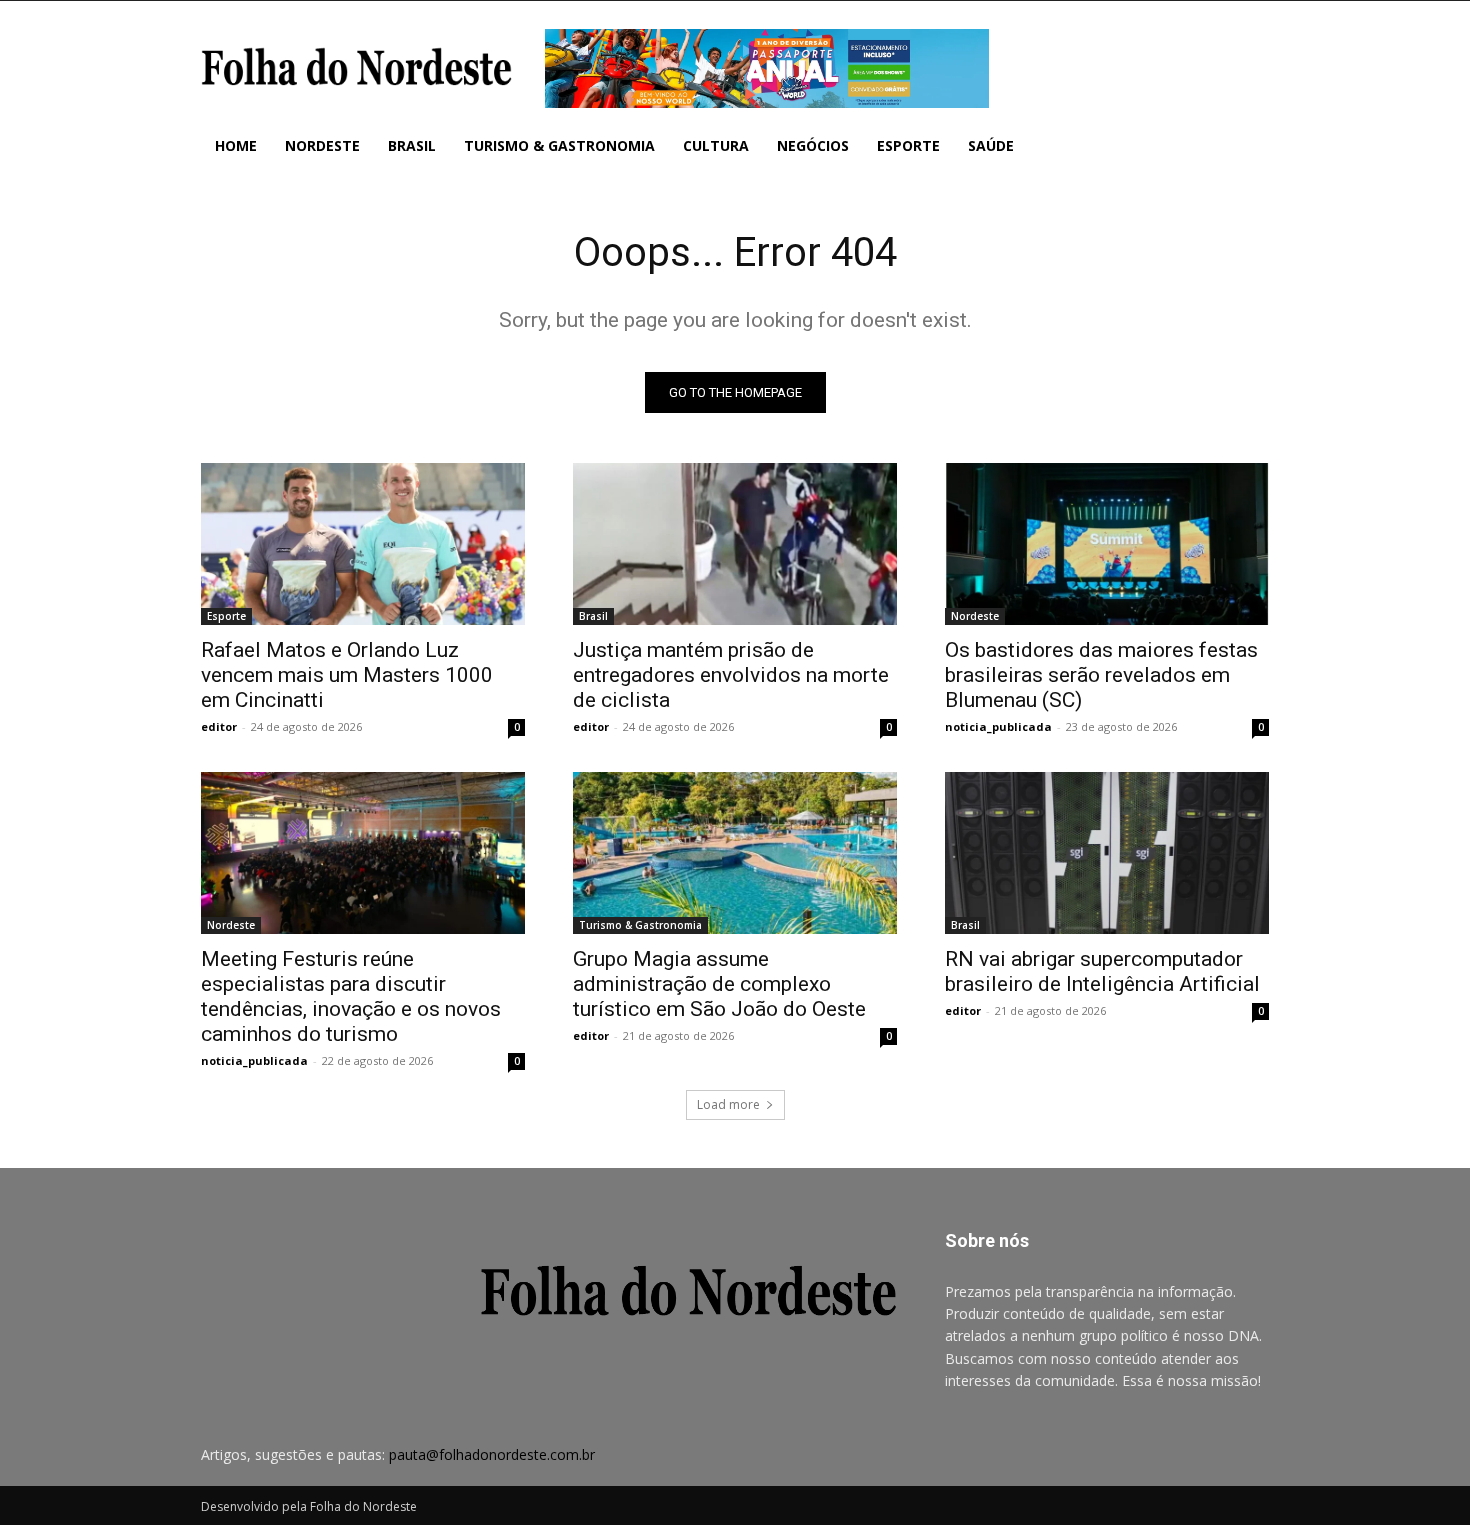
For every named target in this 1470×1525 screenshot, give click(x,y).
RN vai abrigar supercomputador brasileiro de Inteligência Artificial (1102, 971)
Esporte (226, 616)
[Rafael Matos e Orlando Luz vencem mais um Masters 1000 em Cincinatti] (363, 544)
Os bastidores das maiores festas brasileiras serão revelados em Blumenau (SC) (1101, 675)
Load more (728, 1104)
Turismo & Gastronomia (640, 925)
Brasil (593, 616)
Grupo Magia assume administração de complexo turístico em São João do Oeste (719, 984)
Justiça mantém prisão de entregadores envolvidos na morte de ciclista (731, 675)
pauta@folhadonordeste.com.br (492, 1454)
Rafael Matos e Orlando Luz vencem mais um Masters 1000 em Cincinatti (347, 675)
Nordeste (975, 616)
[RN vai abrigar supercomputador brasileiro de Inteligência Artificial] (1107, 853)
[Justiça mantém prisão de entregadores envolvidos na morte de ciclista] (735, 544)
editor (219, 726)
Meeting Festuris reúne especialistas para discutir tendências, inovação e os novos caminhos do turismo (351, 996)
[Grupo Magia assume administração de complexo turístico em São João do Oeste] (735, 853)
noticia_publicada (998, 726)
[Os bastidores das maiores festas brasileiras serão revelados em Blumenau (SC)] (1107, 544)
